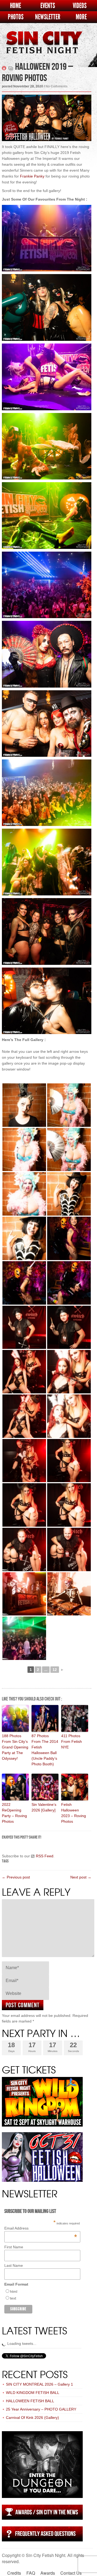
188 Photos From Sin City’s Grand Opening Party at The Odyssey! (15, 1747)
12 (55, 1670)
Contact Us (71, 2573)
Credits (14, 2573)
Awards (48, 2573)
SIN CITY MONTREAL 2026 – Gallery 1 (39, 2384)
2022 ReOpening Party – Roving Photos (14, 1813)
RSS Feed (45, 1856)
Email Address (41, 2228)
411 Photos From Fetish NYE (72, 1741)
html (14, 2291)
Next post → (81, 1877)
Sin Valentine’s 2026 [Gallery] (44, 1807)
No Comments (57, 86)
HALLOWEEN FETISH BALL (30, 2401)
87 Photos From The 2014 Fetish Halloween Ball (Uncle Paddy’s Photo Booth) (45, 1750)
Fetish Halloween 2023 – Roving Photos (74, 1813)
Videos (80, 6)
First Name (14, 2247)
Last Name (14, 2265)
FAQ (31, 2573)
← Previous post (16, 1877)
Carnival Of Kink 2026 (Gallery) (32, 2418)
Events (48, 6)
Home (15, 6)
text (13, 2298)
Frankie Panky (32, 176)
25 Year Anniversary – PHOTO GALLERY (41, 2409)
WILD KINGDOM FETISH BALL (33, 2393)
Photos (16, 17)
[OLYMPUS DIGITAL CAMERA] (24, 1105)
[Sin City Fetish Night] (44, 48)
